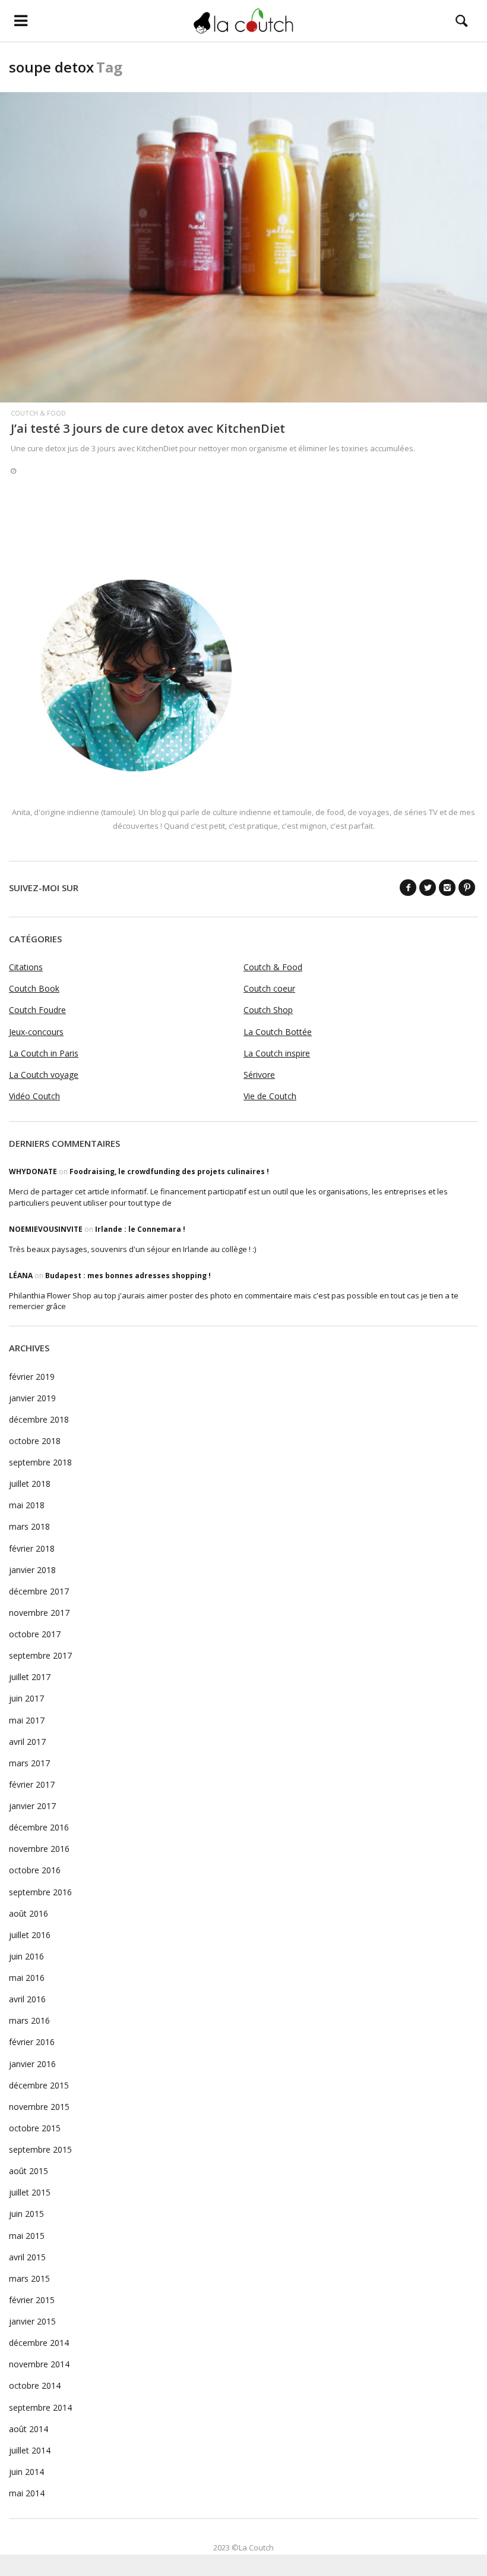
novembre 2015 (39, 2107)
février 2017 (32, 1784)
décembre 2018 (39, 1419)
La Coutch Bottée (278, 1032)
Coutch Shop (268, 1010)
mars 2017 (29, 1763)
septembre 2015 (40, 2149)
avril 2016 (27, 1999)
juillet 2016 (30, 1935)
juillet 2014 (30, 2450)
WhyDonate (33, 1171)
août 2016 (29, 1913)
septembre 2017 (40, 1655)
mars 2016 (29, 2020)
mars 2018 (29, 1526)
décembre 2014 (39, 2343)
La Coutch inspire (277, 1053)
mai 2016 (27, 1978)
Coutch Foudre (37, 1010)
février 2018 (32, 1548)
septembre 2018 (40, 1462)
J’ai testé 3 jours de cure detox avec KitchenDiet (148, 428)
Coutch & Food (38, 413)
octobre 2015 (35, 2128)
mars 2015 (29, 2278)
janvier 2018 (32, 1570)
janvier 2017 (32, 1806)
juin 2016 (26, 1956)
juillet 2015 (30, 2192)
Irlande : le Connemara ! (140, 1229)
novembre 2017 (39, 1613)
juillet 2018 (30, 1484)
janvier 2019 (32, 1398)
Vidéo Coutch (34, 1096)
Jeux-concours (36, 1032)
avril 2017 (27, 1742)
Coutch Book (34, 988)
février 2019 (32, 1377)
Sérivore (259, 1075)
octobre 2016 (35, 1870)
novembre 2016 (39, 1849)
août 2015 (29, 2171)
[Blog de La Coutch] (244, 21)
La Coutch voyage (44, 1075)
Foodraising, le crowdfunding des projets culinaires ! (169, 1171)
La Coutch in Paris (44, 1053)
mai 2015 (27, 2236)
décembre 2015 (39, 2085)
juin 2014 (26, 2472)
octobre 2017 (35, 1634)
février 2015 (32, 2300)
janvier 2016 (32, 2064)
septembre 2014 (40, 2407)
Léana (21, 1276)
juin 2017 (26, 1698)
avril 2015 (27, 2257)
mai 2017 (27, 1720)
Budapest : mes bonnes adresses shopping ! (128, 1276)
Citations (26, 967)
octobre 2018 (35, 1441)
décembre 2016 (39, 1827)
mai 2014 (27, 2493)
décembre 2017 (39, 1591)
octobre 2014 (35, 2385)
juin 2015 (26, 2214)
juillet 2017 (30, 1677)
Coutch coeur (269, 988)
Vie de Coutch (270, 1096)
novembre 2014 (39, 2364)
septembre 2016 (40, 1892)
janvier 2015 (32, 2321)
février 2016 (32, 2042)
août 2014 (29, 2429)
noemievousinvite (46, 1229)
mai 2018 (27, 1505)
